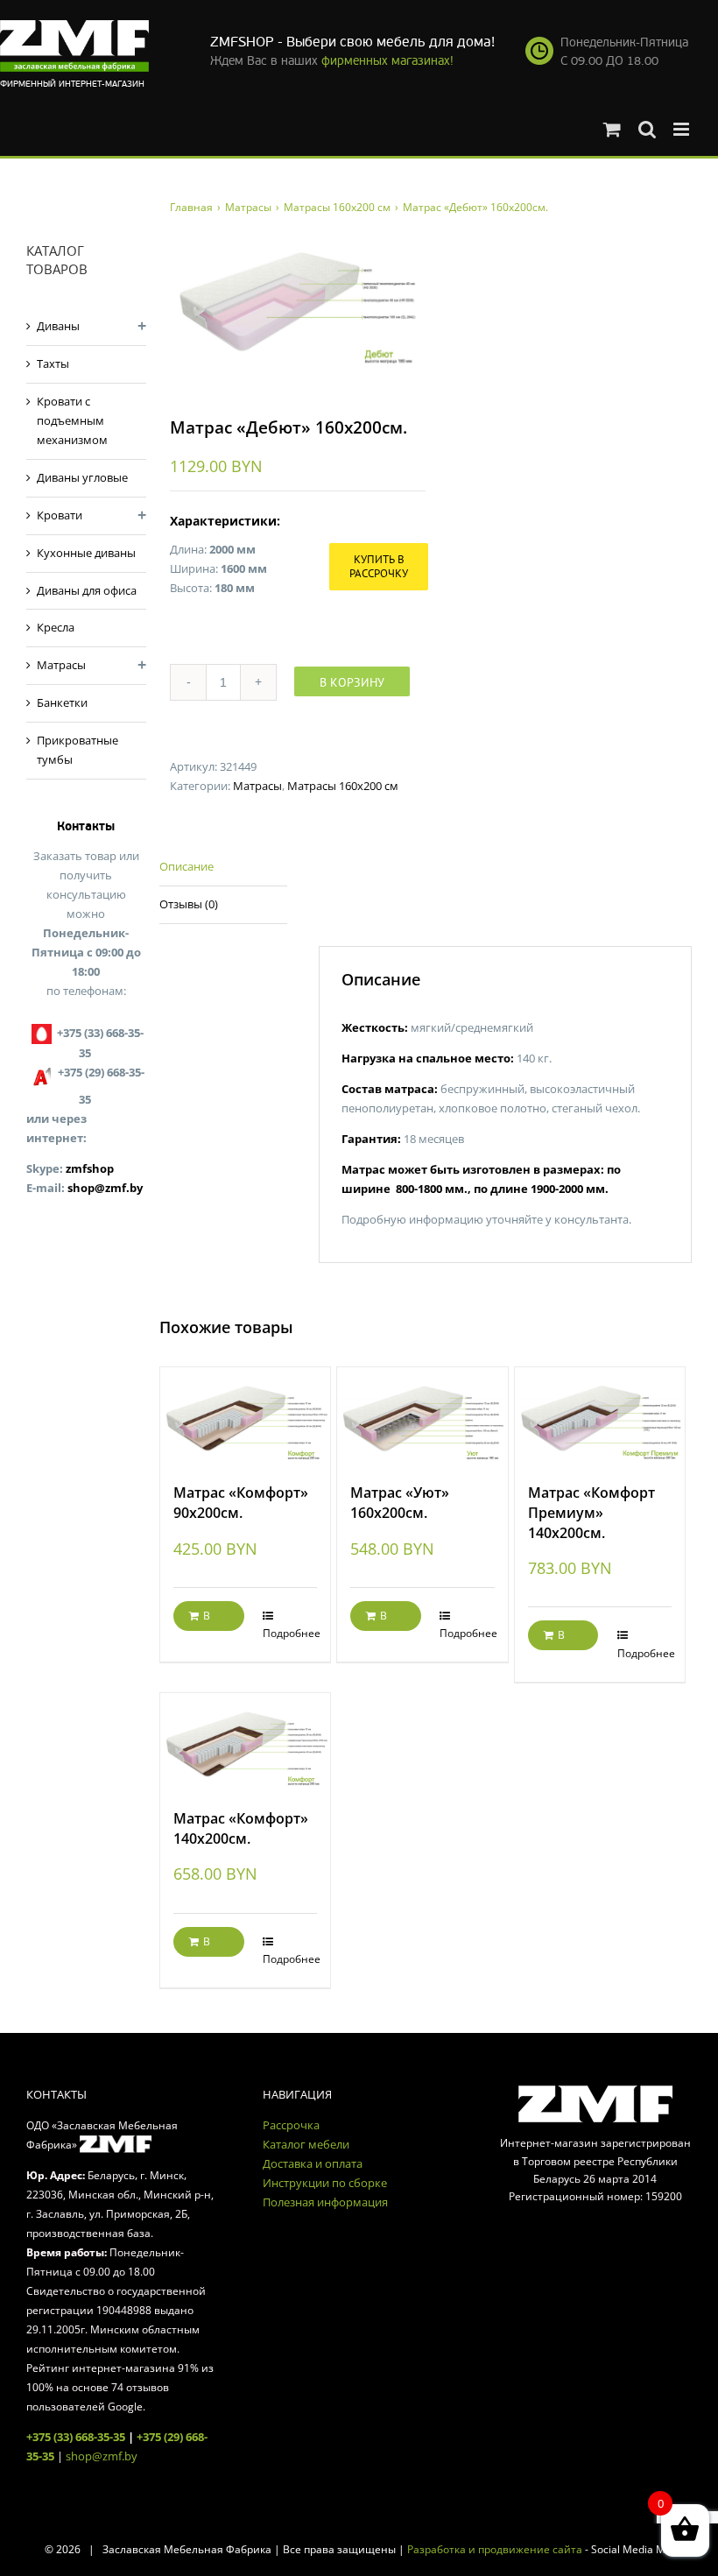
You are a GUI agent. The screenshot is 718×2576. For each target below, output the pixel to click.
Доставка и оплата (313, 2163)
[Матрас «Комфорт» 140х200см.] (245, 1742)
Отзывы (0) (189, 904)
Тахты (53, 363)
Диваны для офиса (87, 590)
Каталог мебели (306, 2144)
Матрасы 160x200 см (343, 786)
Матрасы (257, 786)
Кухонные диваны (86, 553)
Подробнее (290, 1633)
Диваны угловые (82, 477)
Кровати (60, 515)
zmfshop (90, 1168)
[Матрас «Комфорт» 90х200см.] (245, 1416)
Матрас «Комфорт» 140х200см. (241, 1828)
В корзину (352, 682)
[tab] (223, 868)
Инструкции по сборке (325, 2183)
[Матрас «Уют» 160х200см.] (422, 1416)
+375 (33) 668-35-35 (76, 2437)
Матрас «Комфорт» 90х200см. (241, 1503)
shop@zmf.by (105, 1188)
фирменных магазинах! (387, 61)
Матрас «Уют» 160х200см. (400, 1503)
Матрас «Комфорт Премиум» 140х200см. (591, 1512)
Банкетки (62, 702)
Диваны (58, 326)
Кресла (56, 627)
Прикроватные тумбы (77, 750)
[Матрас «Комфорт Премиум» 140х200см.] (600, 1416)
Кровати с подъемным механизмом (72, 420)
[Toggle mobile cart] (612, 129)
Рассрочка (291, 2125)
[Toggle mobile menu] (683, 129)
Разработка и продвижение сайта (495, 2549)
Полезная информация (325, 2202)
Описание (187, 866)
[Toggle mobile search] (647, 129)
